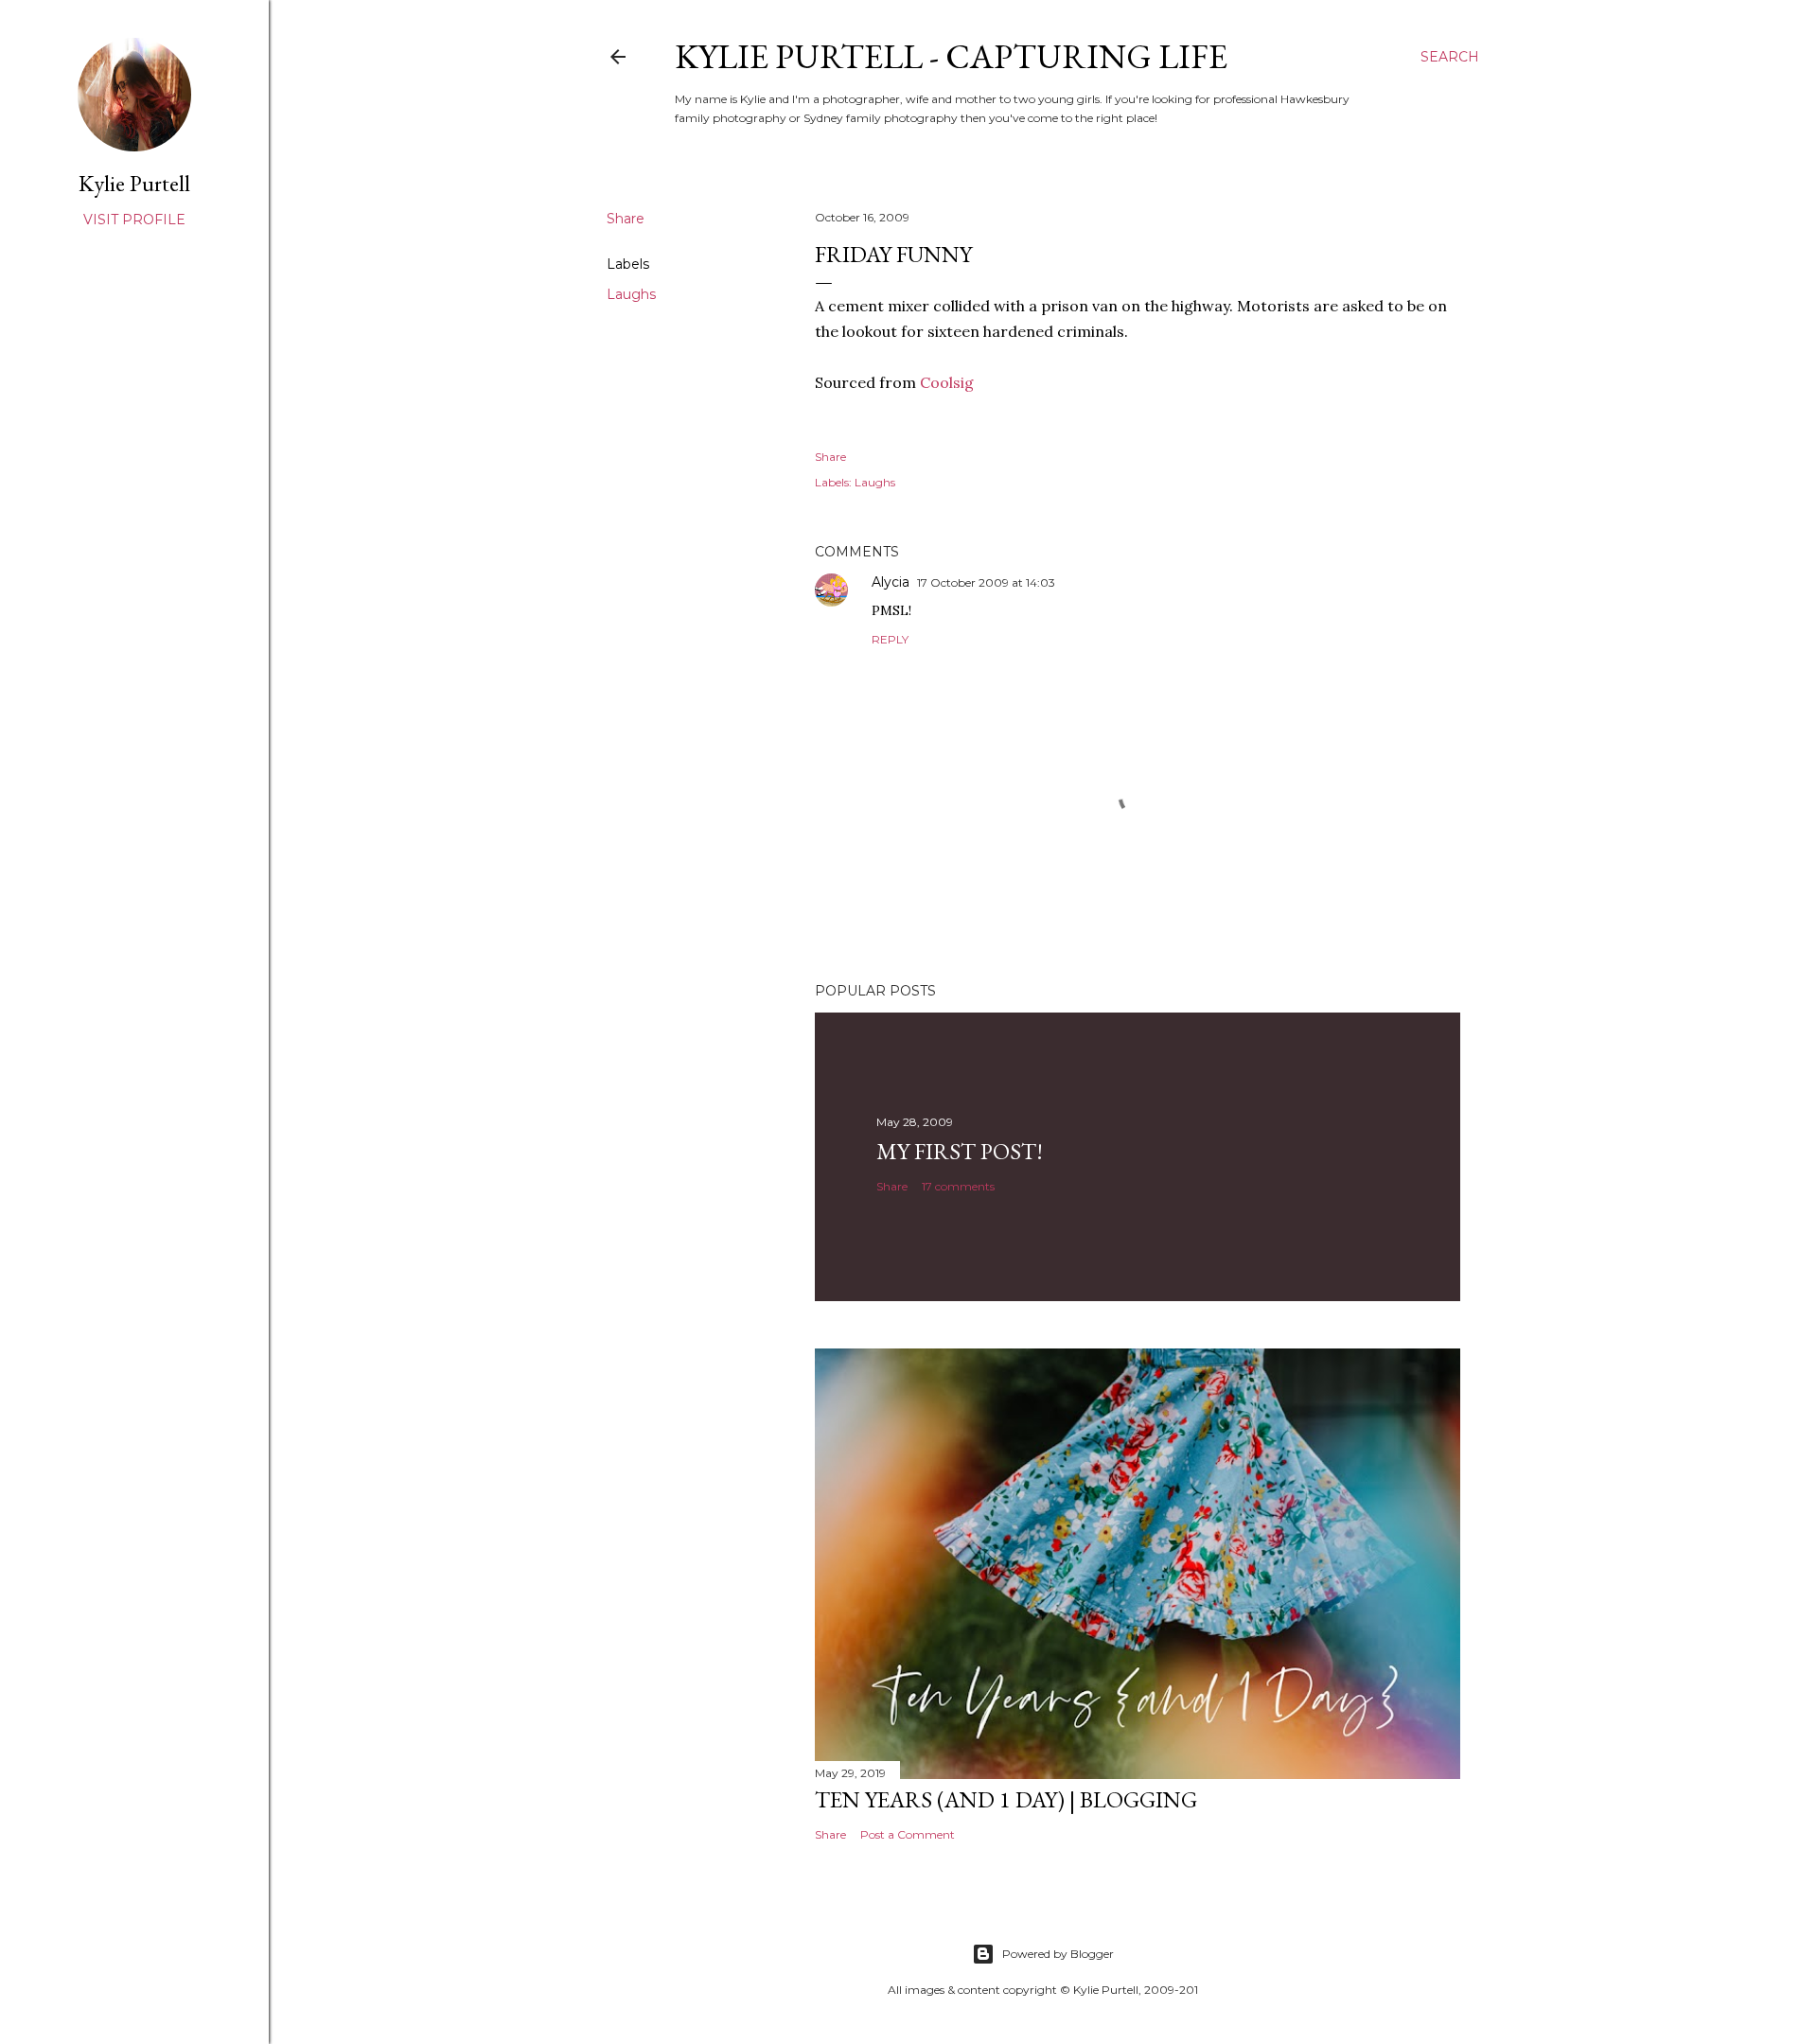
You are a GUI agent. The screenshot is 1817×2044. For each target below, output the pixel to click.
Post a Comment (908, 1834)
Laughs (631, 294)
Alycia (891, 582)
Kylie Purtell (134, 183)
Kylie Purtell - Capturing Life (951, 56)
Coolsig (947, 382)
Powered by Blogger (1058, 1954)
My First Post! (960, 1151)
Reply (890, 639)
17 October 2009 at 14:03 (986, 582)
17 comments (958, 1186)
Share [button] (626, 219)
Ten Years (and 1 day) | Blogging (1006, 1799)
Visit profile (134, 220)
